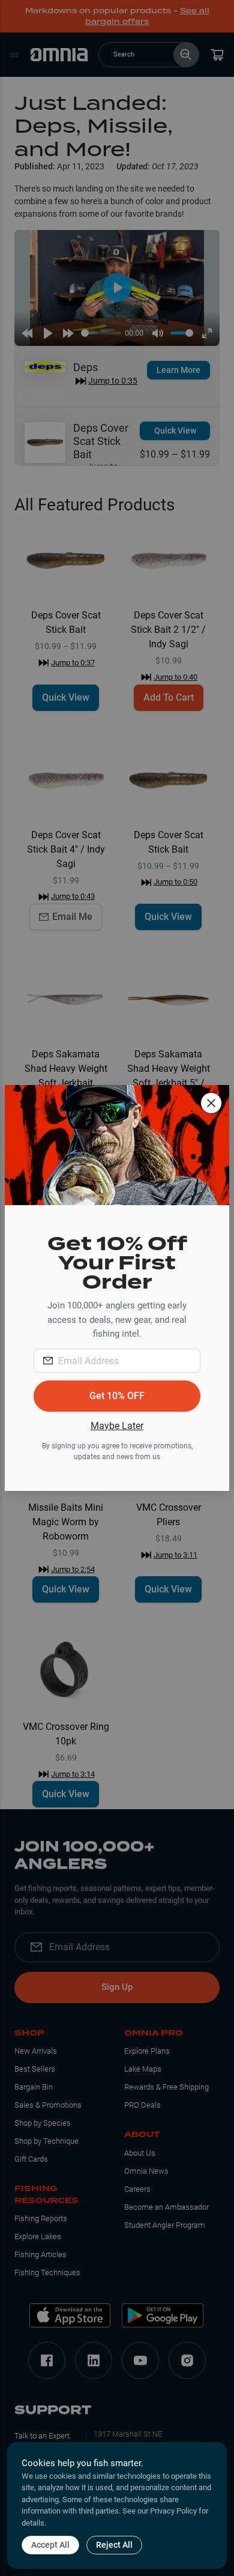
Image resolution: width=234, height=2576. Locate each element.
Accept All (50, 2545)
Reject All (114, 2545)
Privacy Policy (173, 2511)
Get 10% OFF (117, 1396)
